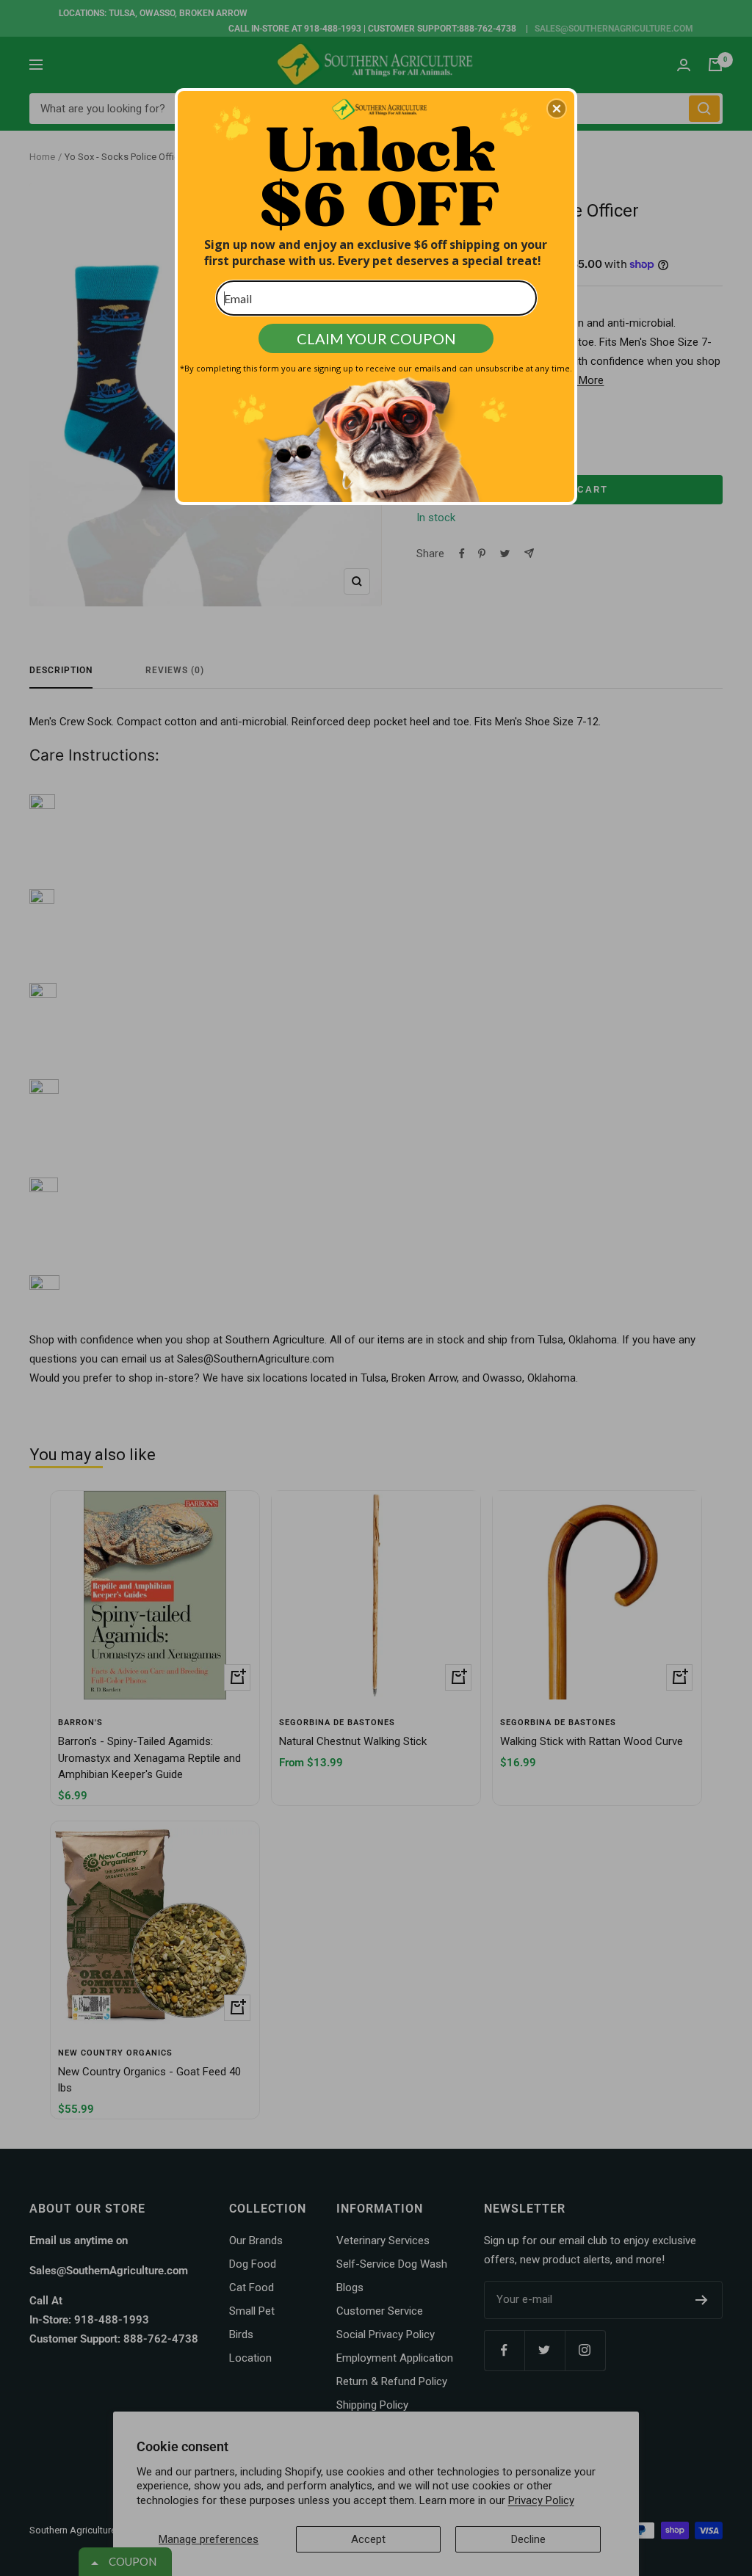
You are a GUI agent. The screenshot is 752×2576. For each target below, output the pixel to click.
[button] (557, 109)
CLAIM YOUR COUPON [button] (376, 338)
